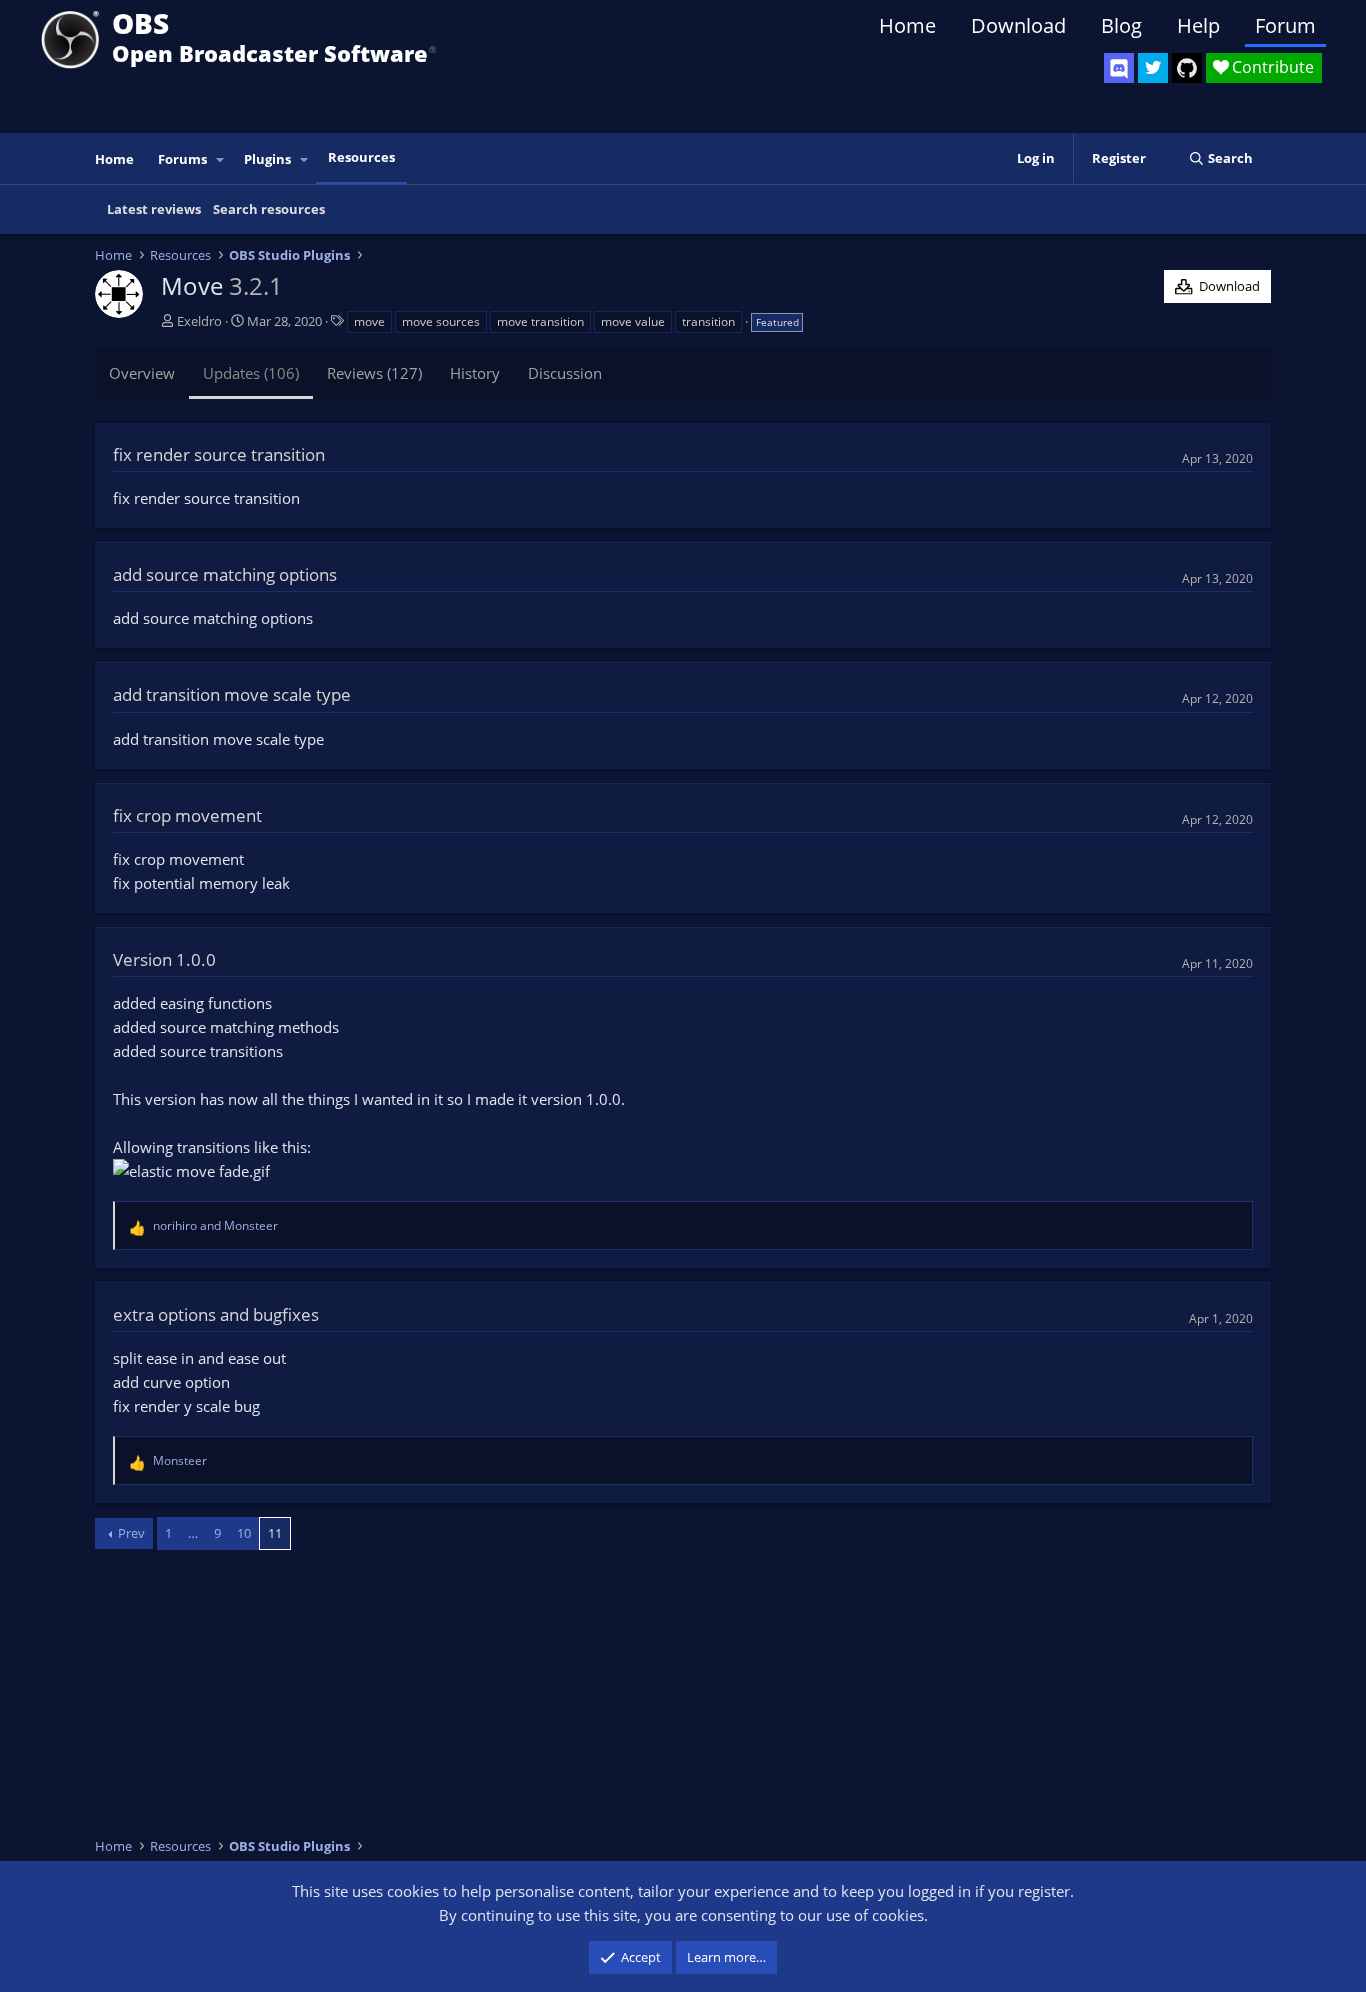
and (215, 1225)
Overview (142, 373)
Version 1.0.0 (164, 959)
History (475, 373)
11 (275, 1533)
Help (1198, 25)
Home (907, 25)
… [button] (193, 1533)
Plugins (267, 159)
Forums (182, 159)
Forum (1285, 25)
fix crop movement (187, 815)
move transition (540, 321)
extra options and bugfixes (216, 1314)
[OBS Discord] (1119, 68)
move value (633, 321)
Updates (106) (251, 373)
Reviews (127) (374, 373)
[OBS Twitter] (1153, 68)
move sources (441, 321)
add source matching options (225, 574)
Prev (131, 1533)
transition (708, 321)
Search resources (269, 209)
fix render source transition (219, 454)
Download (1018, 25)
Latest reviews (154, 209)
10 (244, 1533)
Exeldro (199, 321)
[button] (221, 159)
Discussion (565, 373)
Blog (1121, 25)
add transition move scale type (232, 694)
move (369, 321)
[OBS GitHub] (1187, 68)
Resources (361, 157)
